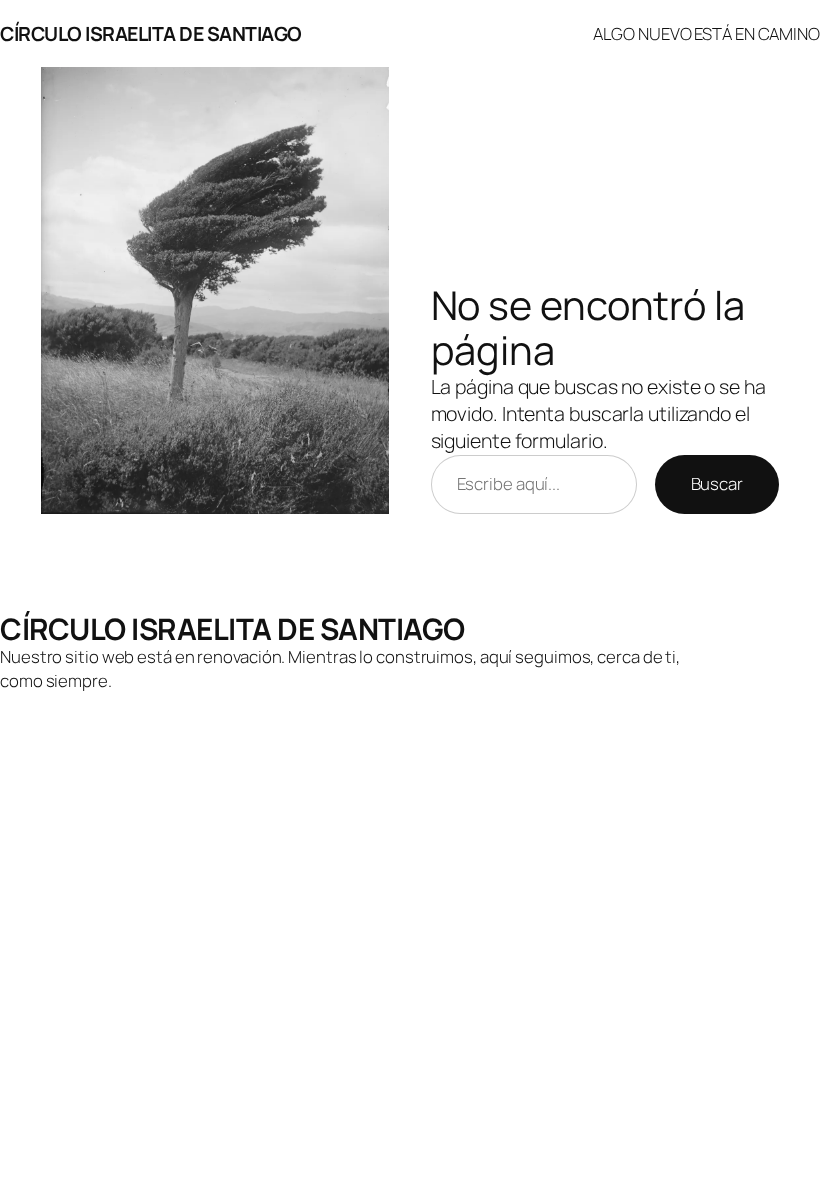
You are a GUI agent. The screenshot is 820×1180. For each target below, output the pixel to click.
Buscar (717, 483)
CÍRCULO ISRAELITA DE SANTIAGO (151, 33)
